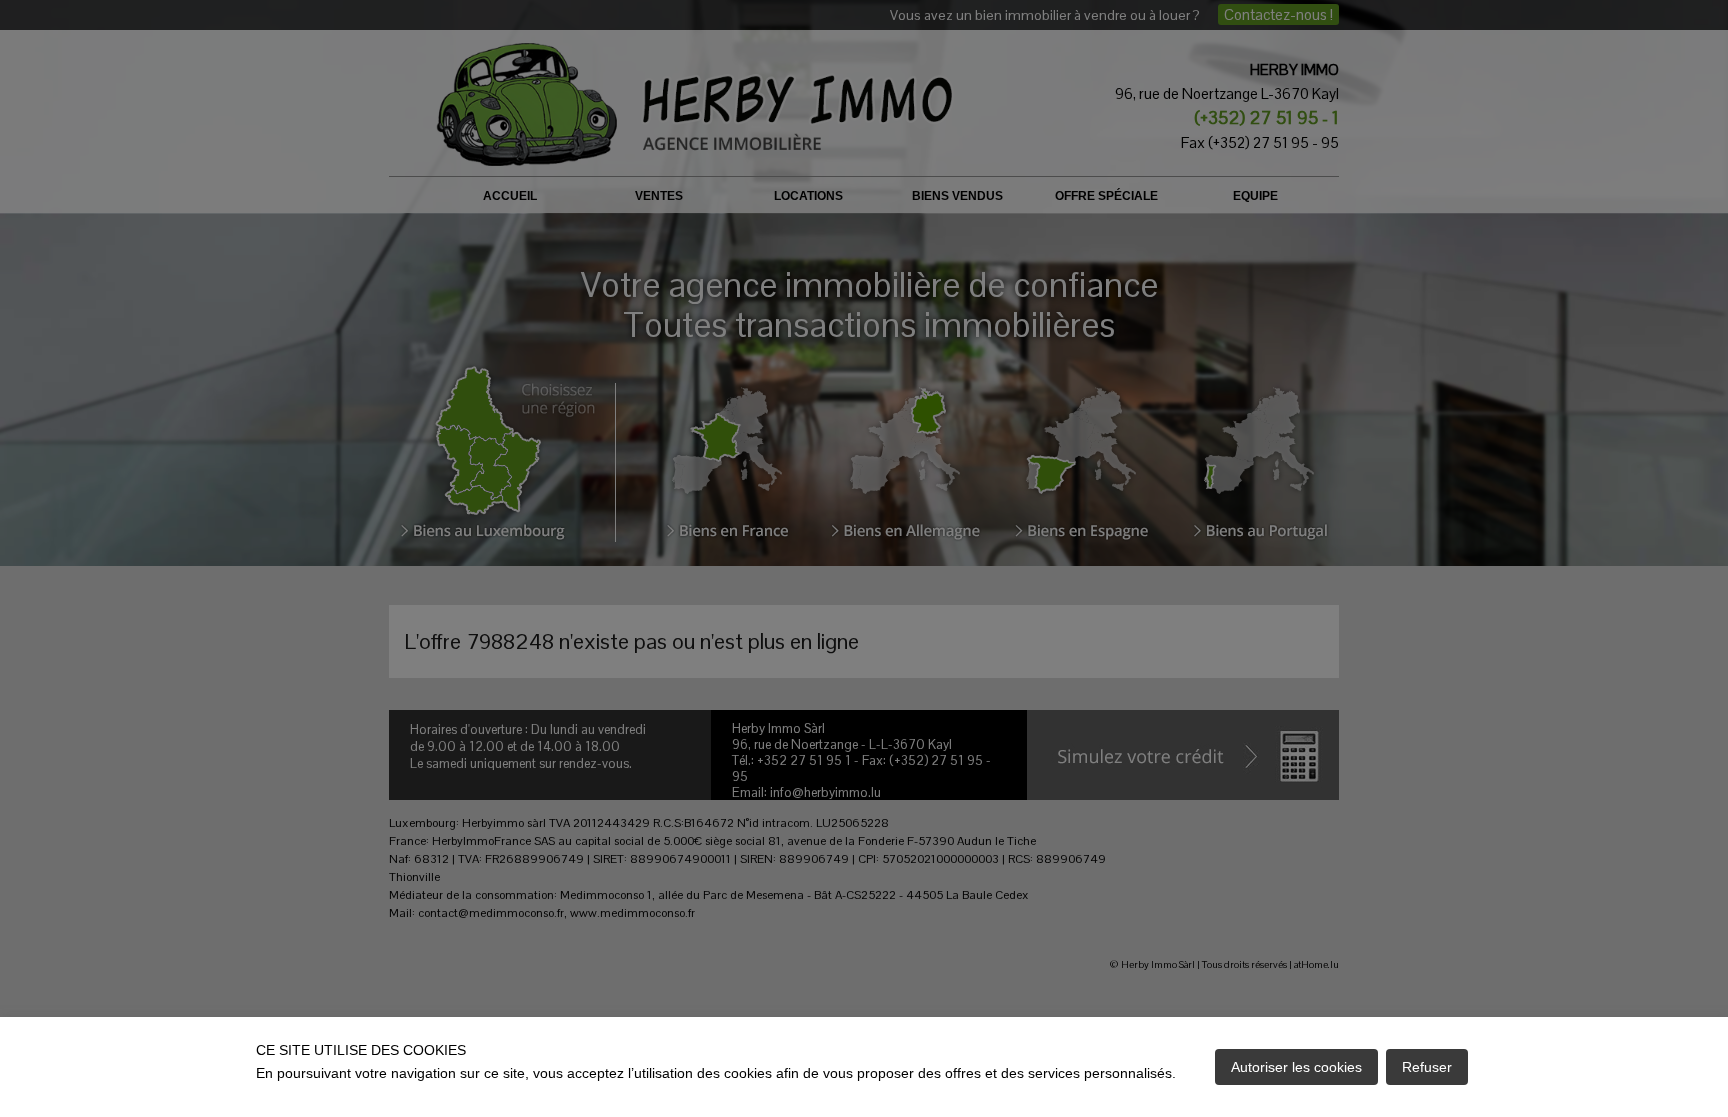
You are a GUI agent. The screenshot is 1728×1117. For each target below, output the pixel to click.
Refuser (1427, 1067)
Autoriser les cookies (1296, 1067)
